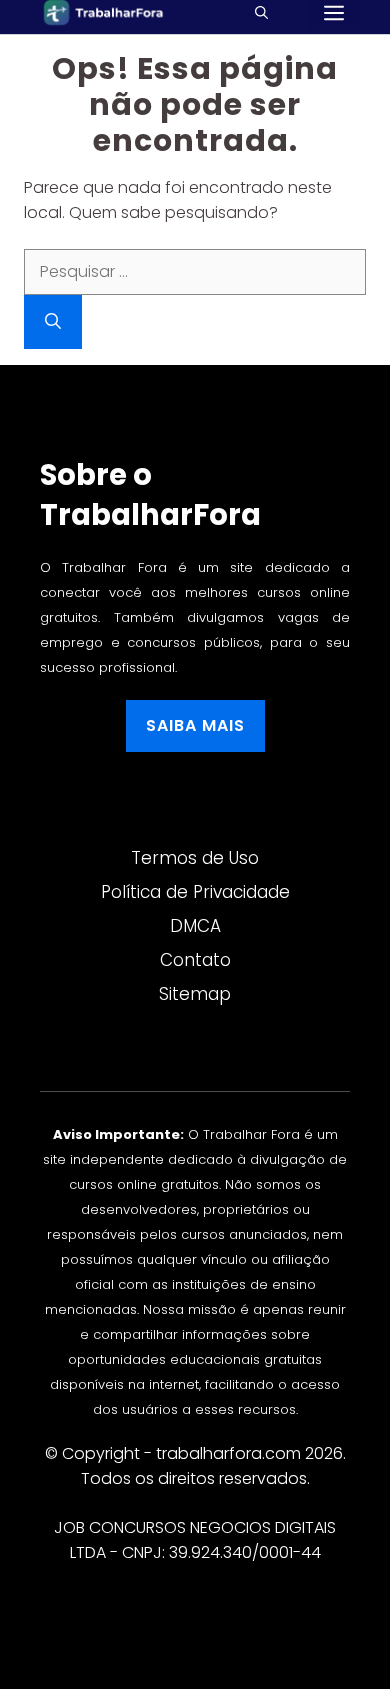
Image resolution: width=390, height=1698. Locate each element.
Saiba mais (195, 725)
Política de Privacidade (195, 892)
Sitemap (195, 994)
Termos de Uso (195, 858)
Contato (195, 960)
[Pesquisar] (53, 322)
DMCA (195, 926)
